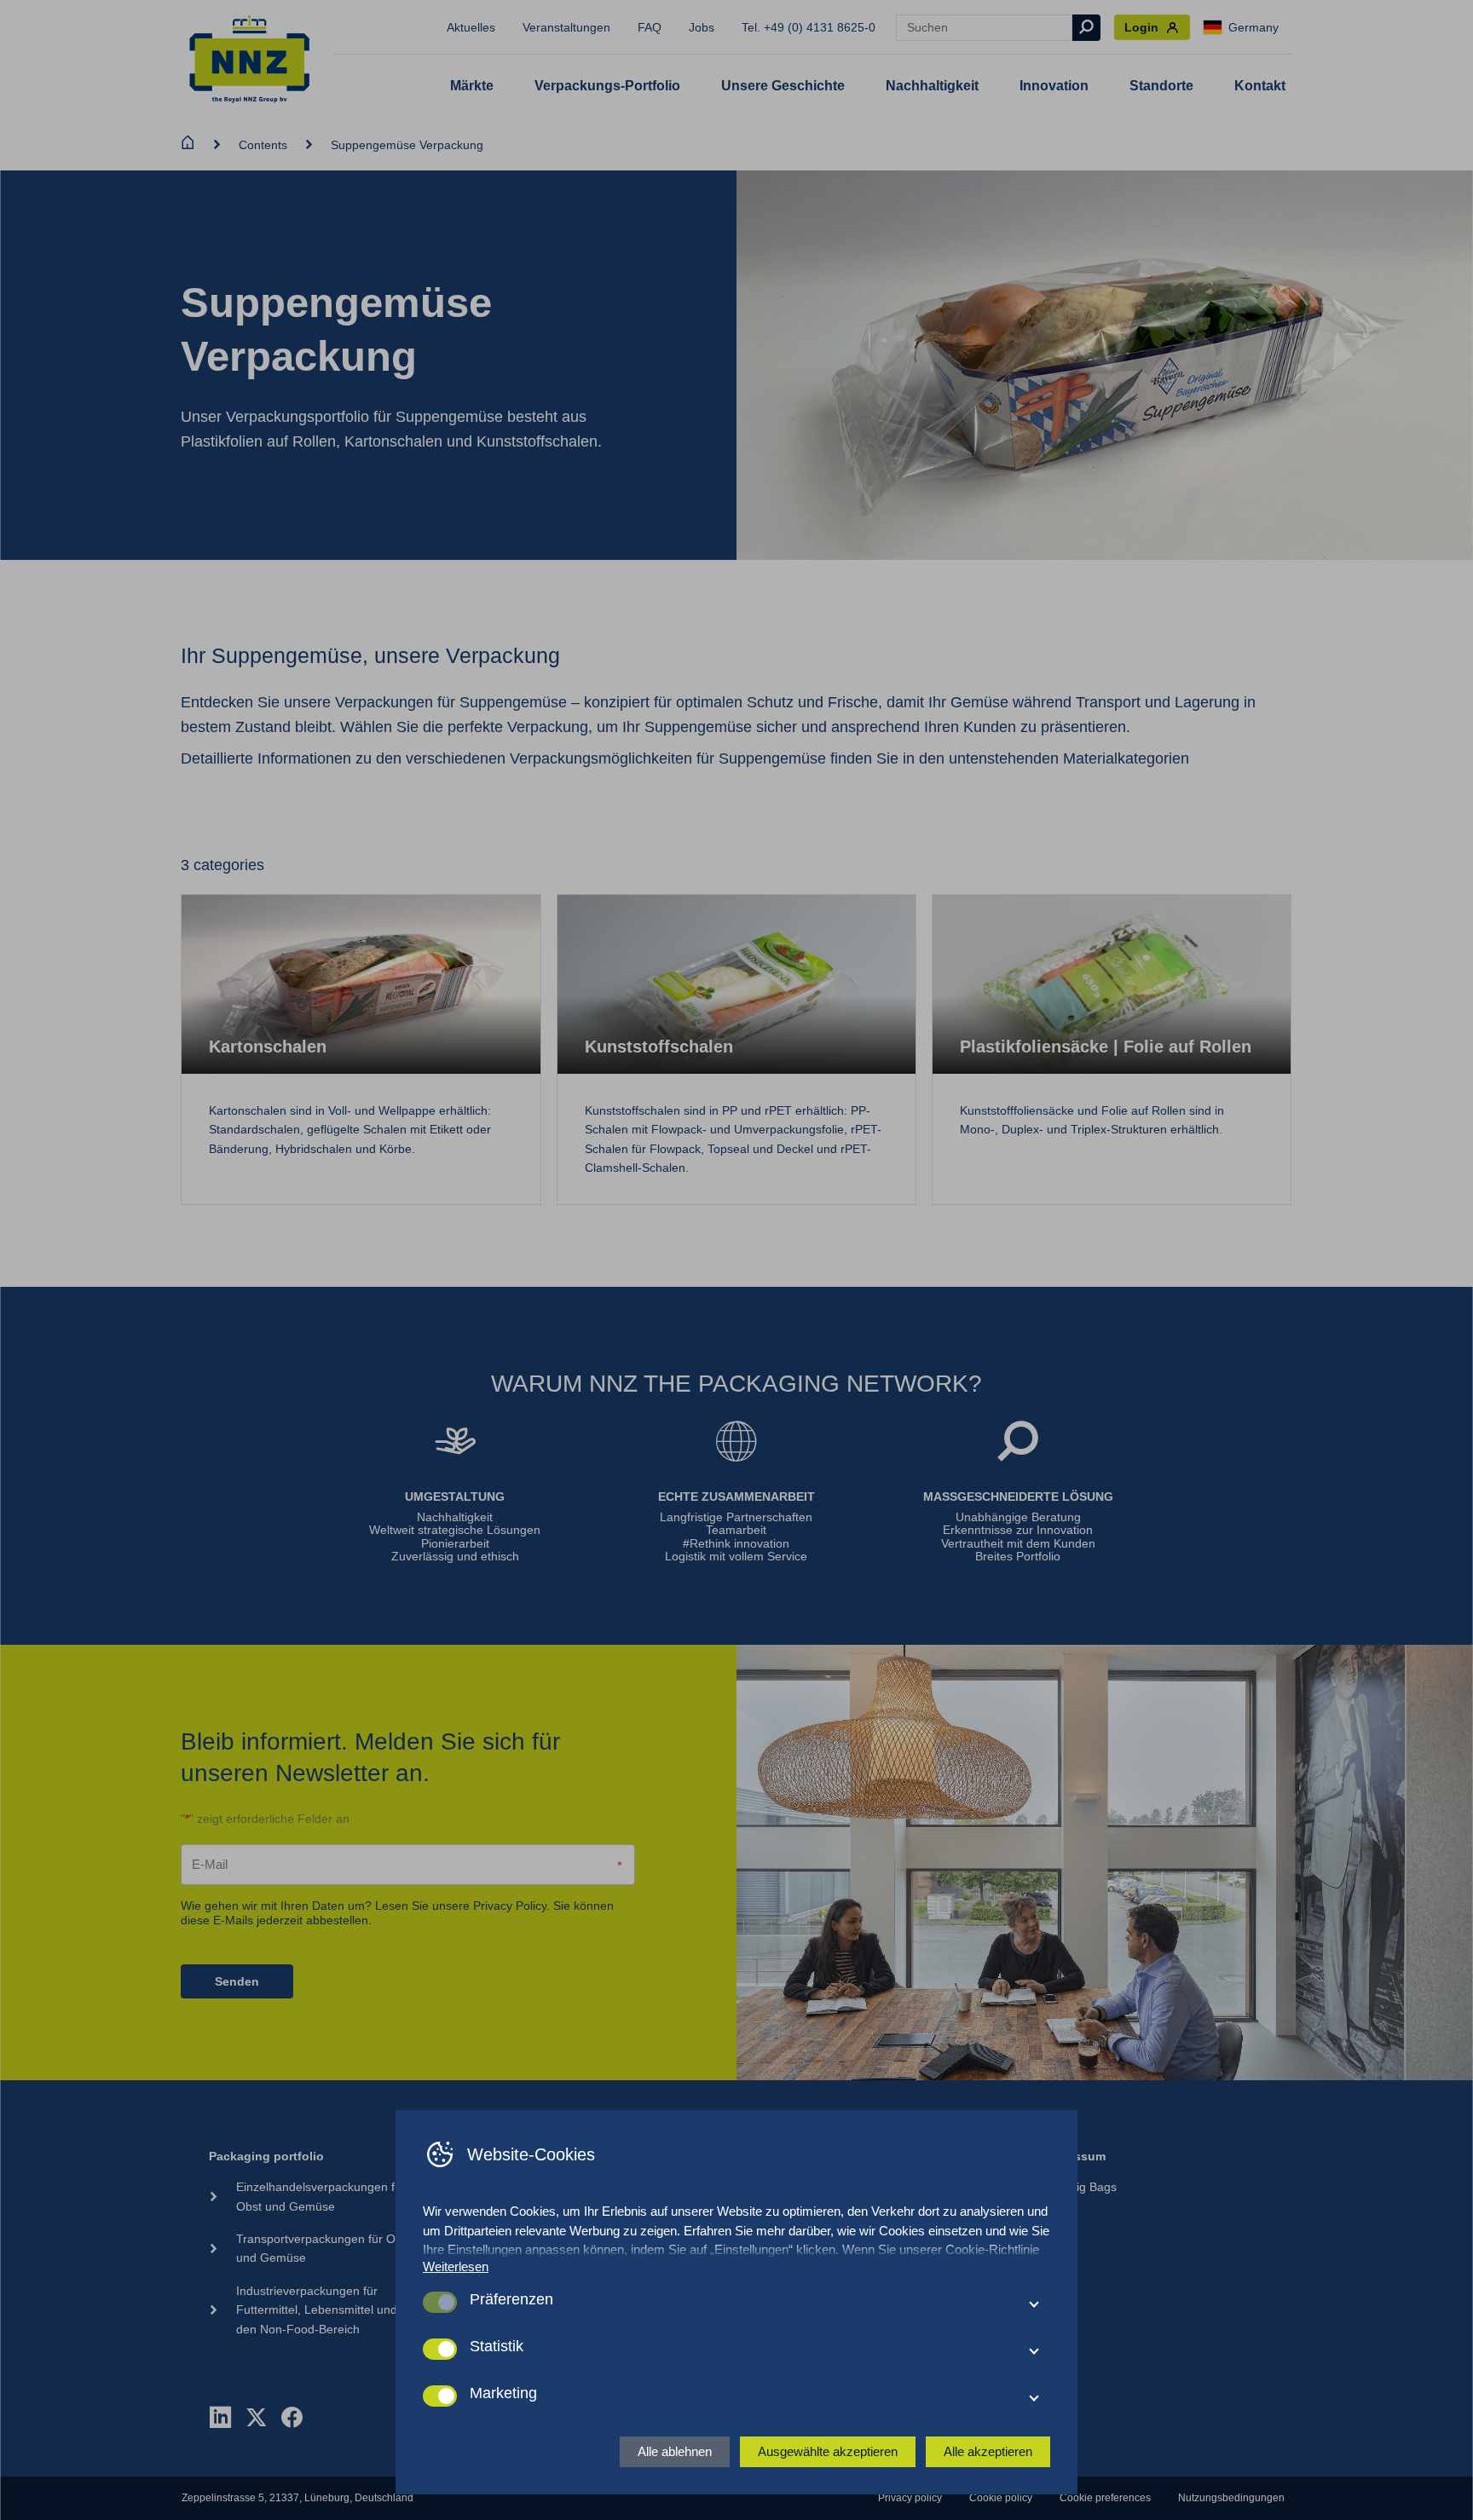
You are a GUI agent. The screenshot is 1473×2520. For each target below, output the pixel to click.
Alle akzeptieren (988, 2451)
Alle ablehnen (675, 2451)
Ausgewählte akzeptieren (828, 2451)
